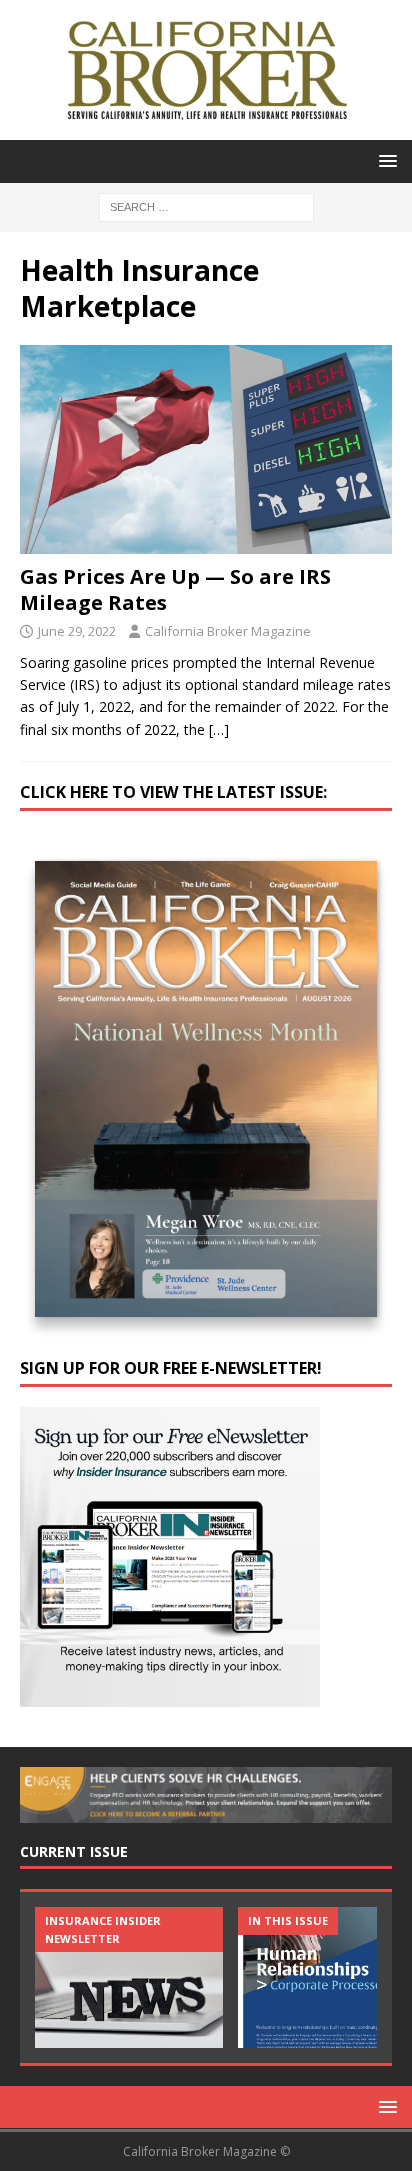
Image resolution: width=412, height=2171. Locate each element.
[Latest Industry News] (129, 1977)
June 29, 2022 (77, 631)
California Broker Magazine (228, 631)
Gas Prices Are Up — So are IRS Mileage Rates (175, 589)
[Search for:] (206, 205)
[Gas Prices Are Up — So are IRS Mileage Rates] (206, 449)
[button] (384, 160)
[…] (219, 729)
